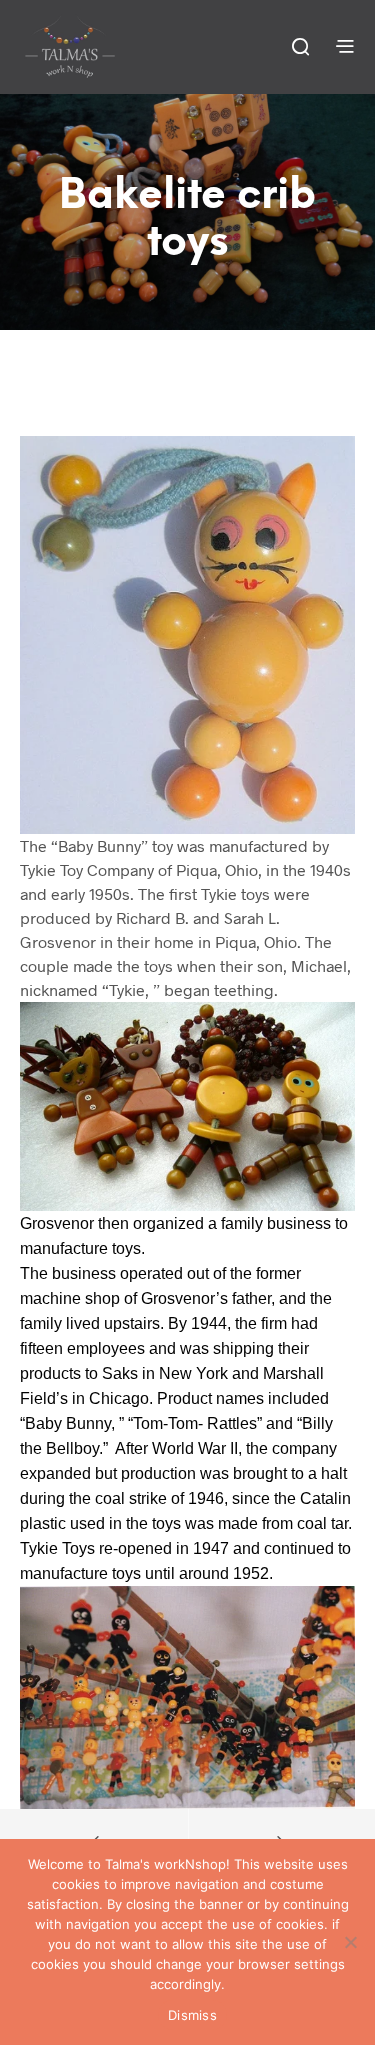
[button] (299, 46)
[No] (350, 1942)
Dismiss (192, 2015)
